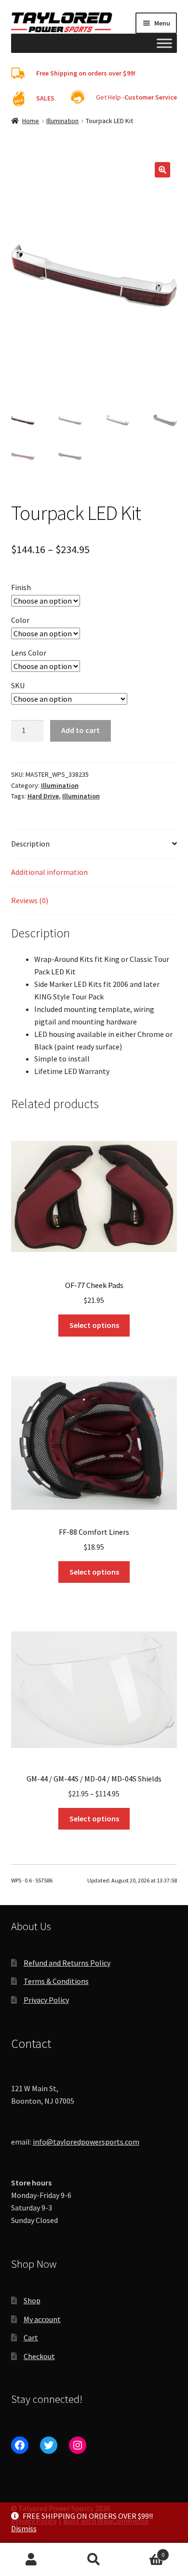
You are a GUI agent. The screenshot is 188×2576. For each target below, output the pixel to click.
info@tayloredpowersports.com (86, 2142)
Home (31, 121)
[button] (162, 170)
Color (20, 620)
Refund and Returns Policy (67, 1963)
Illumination (62, 121)
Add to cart (81, 730)
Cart (31, 2337)
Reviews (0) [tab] (30, 900)
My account (42, 2319)
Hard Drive (43, 796)
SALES (45, 98)
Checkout (39, 2356)
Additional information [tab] (49, 872)
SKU (18, 685)
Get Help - (136, 97)
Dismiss (24, 2528)
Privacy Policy (46, 2000)
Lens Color (29, 653)
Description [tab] (30, 844)
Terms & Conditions (56, 1981)
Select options (94, 1325)
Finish (21, 587)
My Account (31, 2560)
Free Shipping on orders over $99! (86, 73)
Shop (32, 2300)
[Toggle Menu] (164, 43)
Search (94, 2560)
